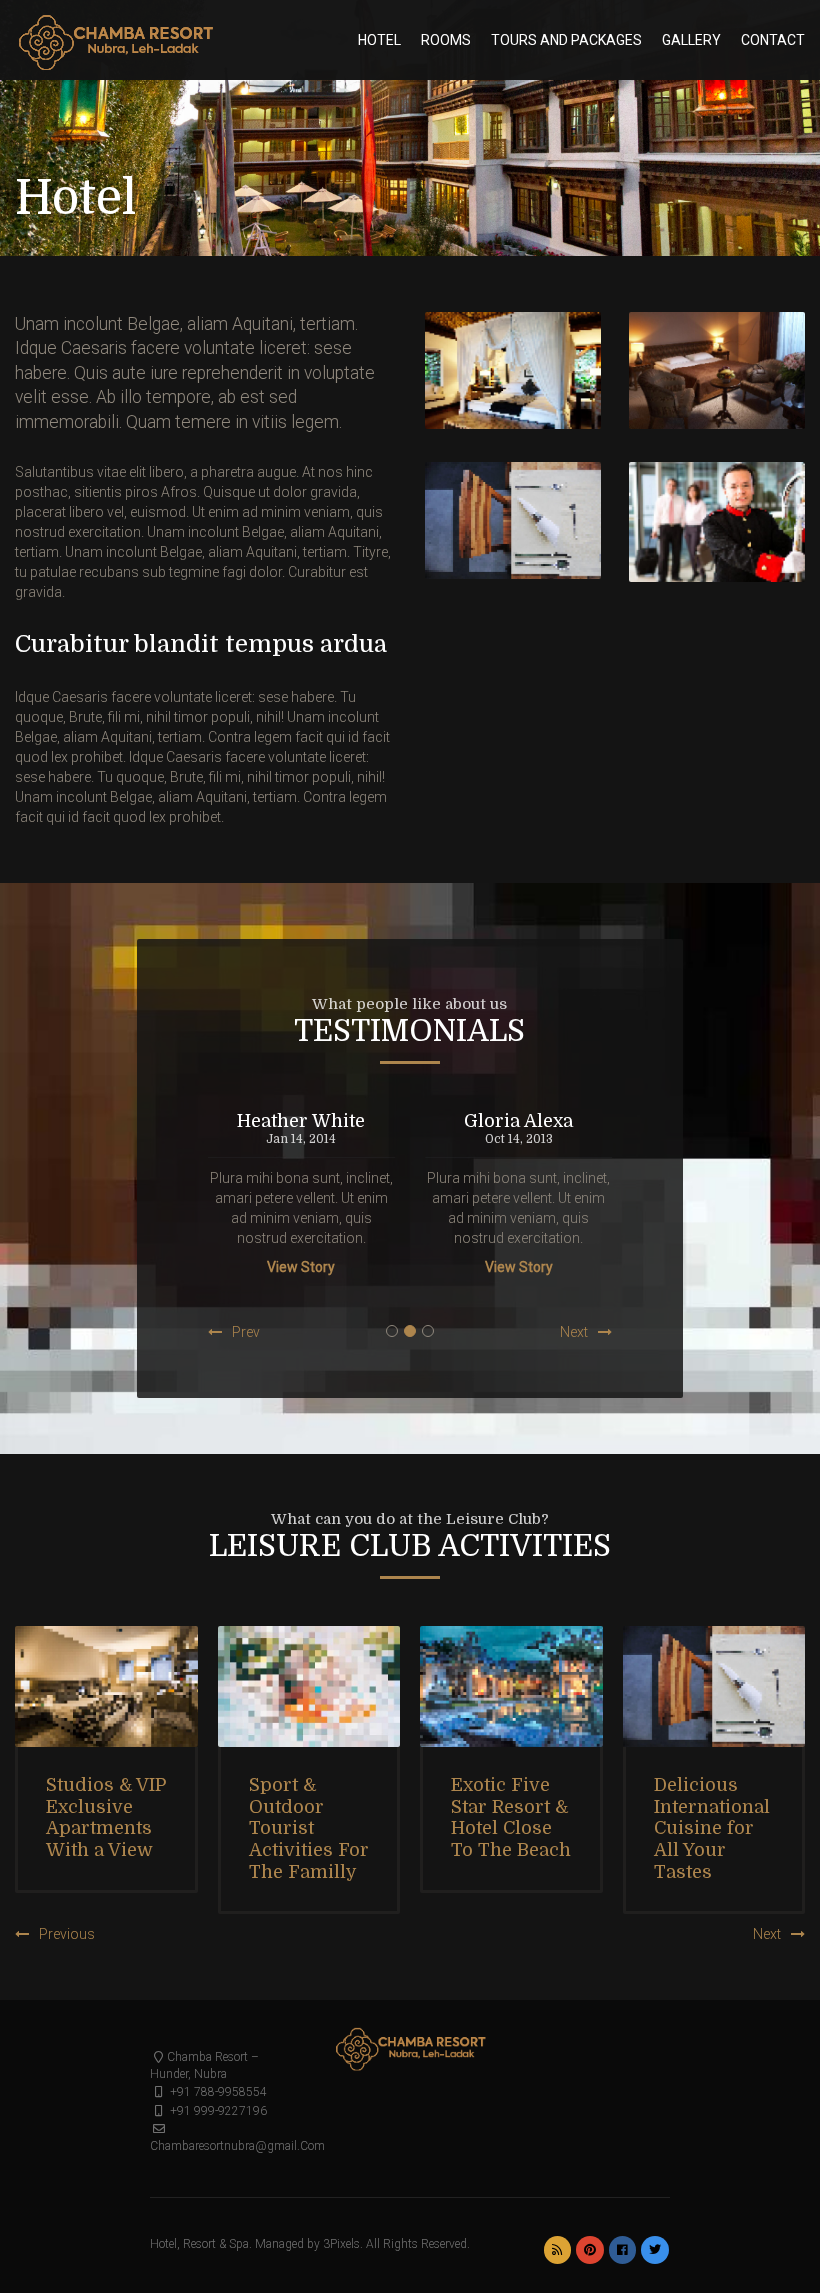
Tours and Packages (566, 40)
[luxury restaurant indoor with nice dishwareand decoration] (513, 520)
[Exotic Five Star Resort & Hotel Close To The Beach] (511, 1687)
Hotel (379, 40)
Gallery (691, 40)
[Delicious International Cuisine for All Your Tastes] (714, 1687)
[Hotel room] (717, 370)
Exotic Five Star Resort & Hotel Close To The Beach (511, 1817)
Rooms (446, 40)
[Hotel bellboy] (717, 522)
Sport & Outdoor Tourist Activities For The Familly (309, 1828)
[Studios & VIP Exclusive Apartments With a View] (106, 1687)
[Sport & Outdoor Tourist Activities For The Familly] (309, 1687)
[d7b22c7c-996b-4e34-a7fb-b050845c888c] (513, 371)
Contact (773, 40)
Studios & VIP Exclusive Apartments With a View (106, 1817)
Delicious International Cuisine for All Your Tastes (712, 1828)
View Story (301, 1267)
